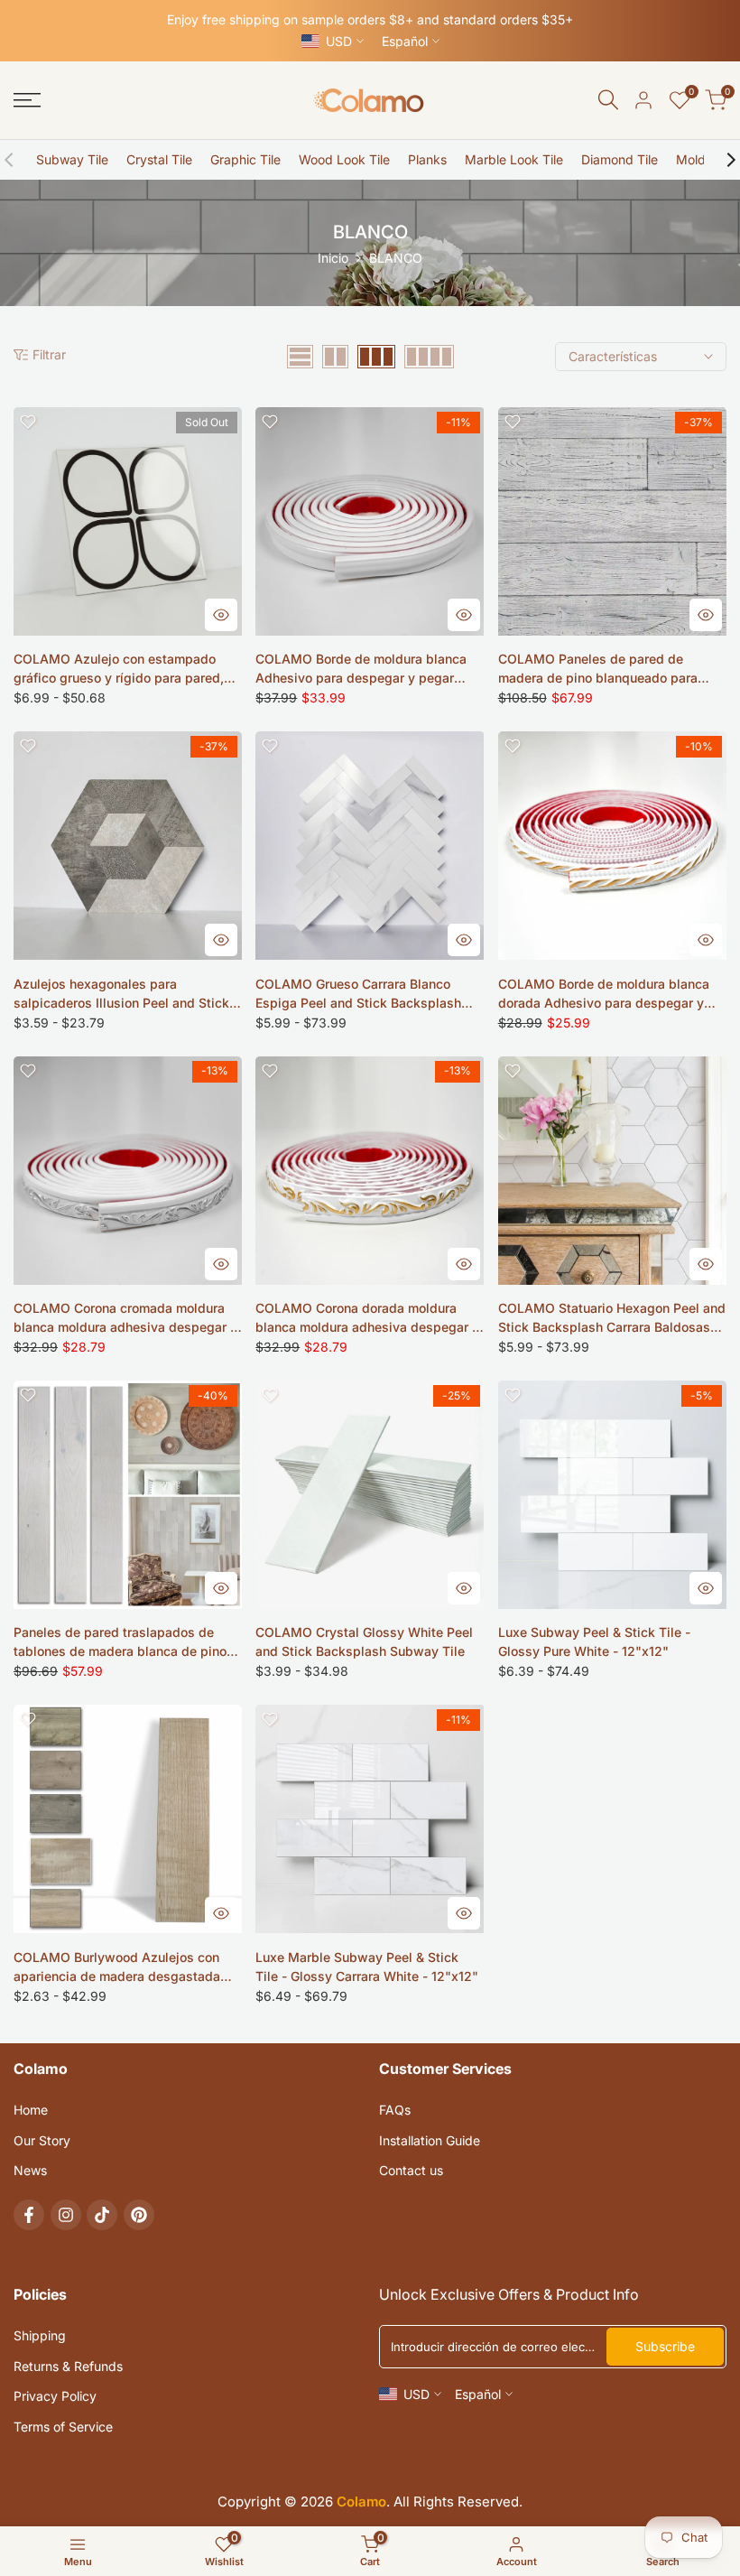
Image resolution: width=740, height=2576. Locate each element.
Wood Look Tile (344, 159)
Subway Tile (72, 159)
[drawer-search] (608, 100)
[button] (28, 422)
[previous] (18, 160)
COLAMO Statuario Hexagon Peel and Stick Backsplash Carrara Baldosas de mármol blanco (612, 1318)
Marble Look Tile (514, 159)
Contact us (411, 2170)
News (30, 2170)
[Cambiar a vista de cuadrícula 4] (429, 357)
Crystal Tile (159, 159)
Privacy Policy (55, 2396)
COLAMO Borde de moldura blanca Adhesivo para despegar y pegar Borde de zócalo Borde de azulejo (361, 669)
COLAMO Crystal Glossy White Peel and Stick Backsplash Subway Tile (364, 1641)
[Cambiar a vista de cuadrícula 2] (335, 357)
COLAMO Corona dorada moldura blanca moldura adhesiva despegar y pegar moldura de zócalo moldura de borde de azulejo (367, 1318)
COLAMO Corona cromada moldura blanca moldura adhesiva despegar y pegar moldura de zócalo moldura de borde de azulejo (125, 1318)
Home (31, 2110)
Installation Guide (430, 2140)
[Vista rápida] (221, 615)
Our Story (42, 2140)
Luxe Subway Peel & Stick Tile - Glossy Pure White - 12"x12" (594, 1641)
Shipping (40, 2335)
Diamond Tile (620, 159)
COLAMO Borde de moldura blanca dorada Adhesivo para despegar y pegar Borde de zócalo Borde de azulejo (604, 994)
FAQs (395, 2110)
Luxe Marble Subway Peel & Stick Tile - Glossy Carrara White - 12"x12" (367, 1967)
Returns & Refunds (68, 2366)
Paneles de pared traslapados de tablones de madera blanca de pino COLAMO (120, 1642)
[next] (722, 160)
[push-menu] (27, 100)
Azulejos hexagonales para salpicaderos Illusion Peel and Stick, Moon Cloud (123, 994)
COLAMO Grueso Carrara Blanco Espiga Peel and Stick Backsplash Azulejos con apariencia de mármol (361, 994)
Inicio (333, 258)
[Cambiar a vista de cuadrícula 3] (376, 357)
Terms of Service (63, 2427)
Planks (427, 159)
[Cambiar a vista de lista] (300, 357)
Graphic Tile (245, 159)
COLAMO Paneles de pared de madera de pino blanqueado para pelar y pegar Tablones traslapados (606, 669)
